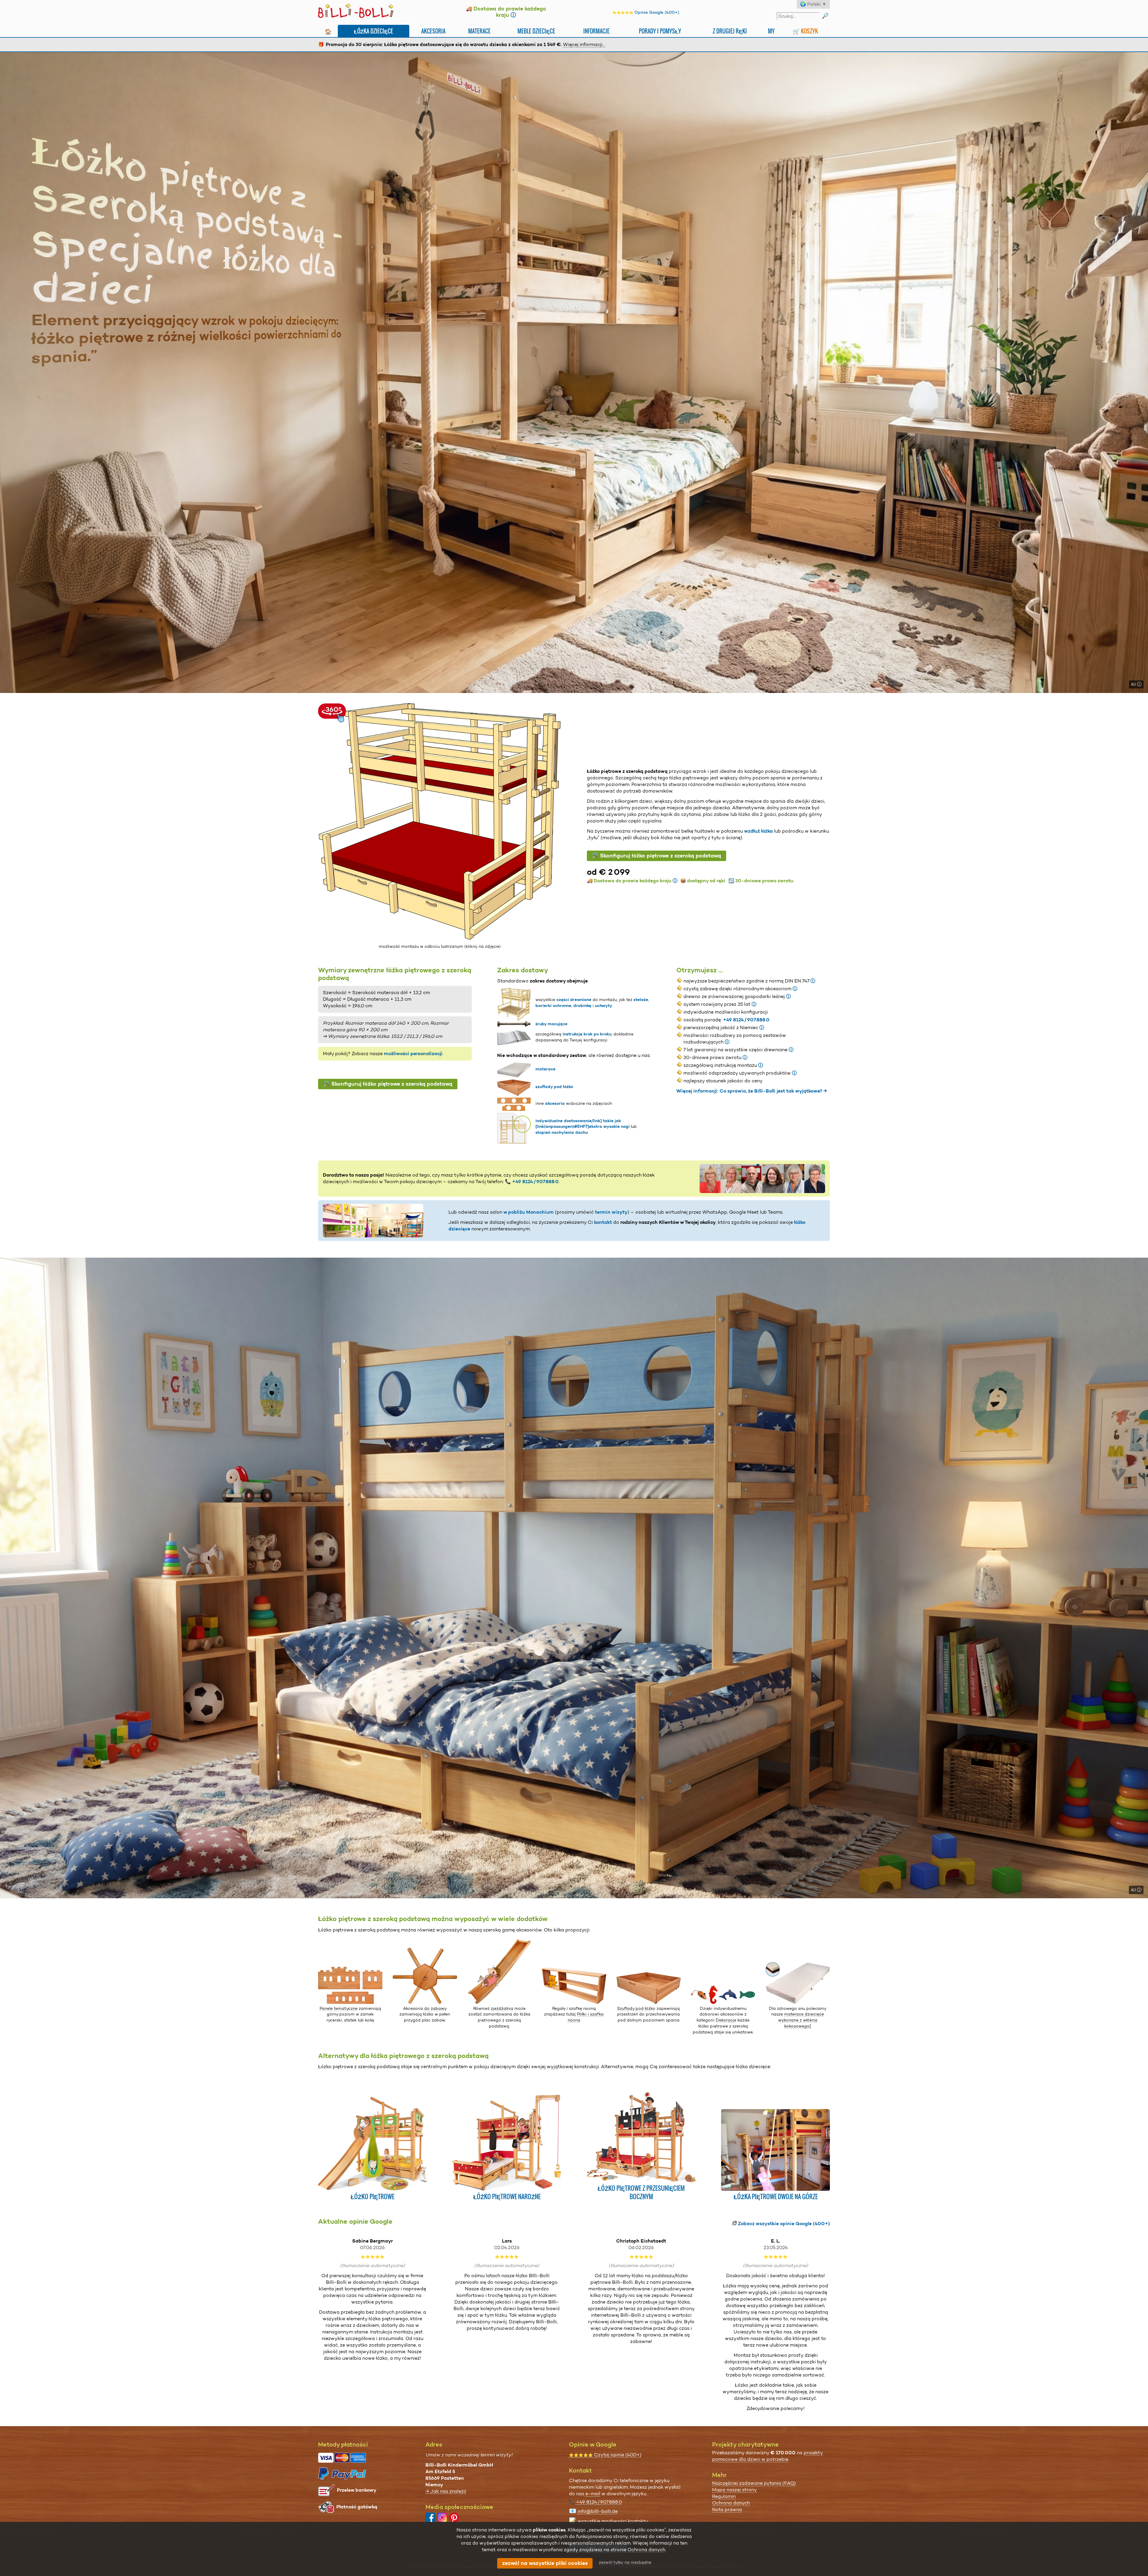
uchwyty (604, 1006)
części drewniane (574, 1000)
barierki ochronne (553, 1006)
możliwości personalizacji (413, 1054)
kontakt (603, 1222)
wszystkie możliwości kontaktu (613, 2521)
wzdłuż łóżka (758, 831)
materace (545, 1069)
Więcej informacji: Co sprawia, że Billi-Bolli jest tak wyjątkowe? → (752, 1091)
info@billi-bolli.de (598, 2511)
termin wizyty (611, 1212)
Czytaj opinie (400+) (605, 2455)
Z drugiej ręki (730, 31)
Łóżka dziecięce (374, 31)
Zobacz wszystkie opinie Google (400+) (784, 2224)
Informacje (596, 31)
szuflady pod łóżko (554, 1087)
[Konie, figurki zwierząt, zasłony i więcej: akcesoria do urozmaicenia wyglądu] (723, 2002)
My (771, 31)
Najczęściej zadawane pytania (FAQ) (754, 2483)
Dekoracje (726, 2020)
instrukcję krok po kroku (587, 1034)
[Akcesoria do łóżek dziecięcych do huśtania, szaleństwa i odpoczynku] (499, 2002)
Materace (479, 31)
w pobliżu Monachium (529, 1212)
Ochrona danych (731, 2503)
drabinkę (582, 1006)
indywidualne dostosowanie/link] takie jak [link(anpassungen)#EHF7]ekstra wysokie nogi (583, 1124)
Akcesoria (433, 31)
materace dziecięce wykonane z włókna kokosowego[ (801, 2020)
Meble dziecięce (536, 31)
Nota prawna (727, 2509)
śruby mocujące (551, 1024)
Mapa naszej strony (735, 2490)
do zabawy (435, 2008)
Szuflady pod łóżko (636, 2008)
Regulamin (724, 2496)
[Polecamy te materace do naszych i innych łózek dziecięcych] (798, 2002)
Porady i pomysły (660, 31)
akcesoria (555, 1103)
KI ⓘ (1136, 684)
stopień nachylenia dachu (562, 1132)
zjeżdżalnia (502, 2008)
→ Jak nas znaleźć (446, 2491)
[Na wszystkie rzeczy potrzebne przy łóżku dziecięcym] (574, 2002)
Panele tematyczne (339, 2008)
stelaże (641, 1000)
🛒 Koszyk (805, 31)
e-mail (593, 2494)
